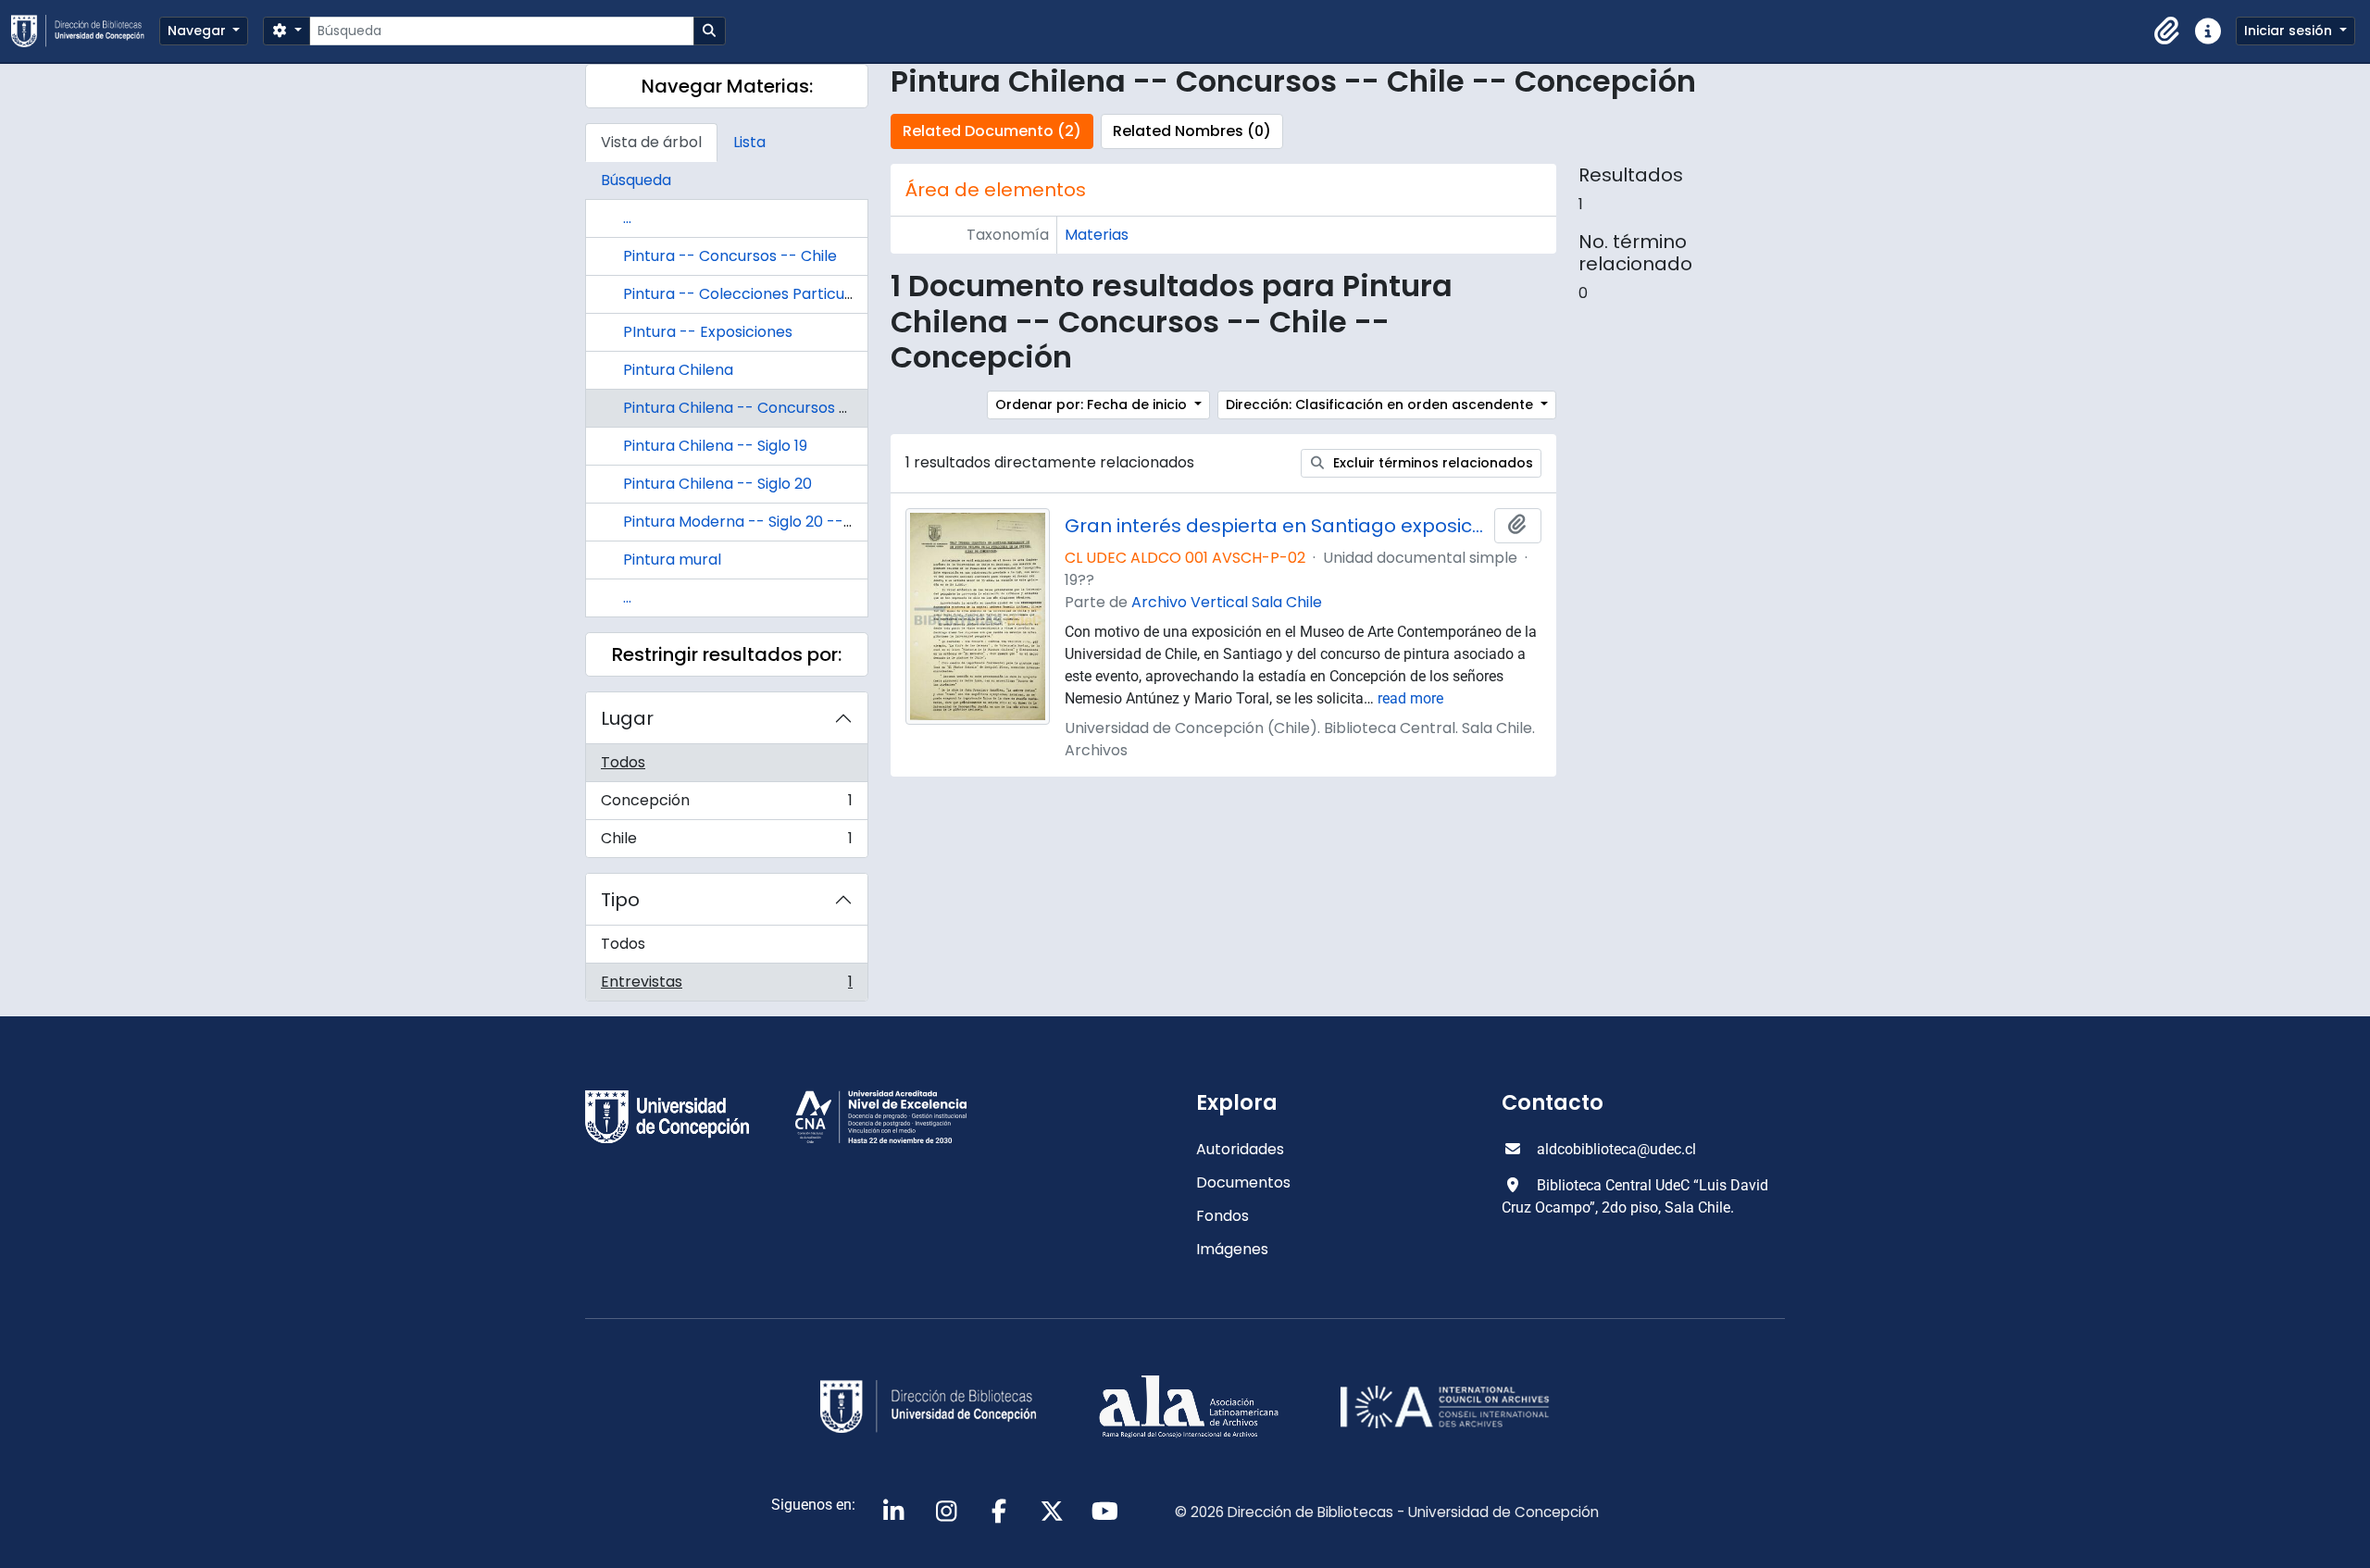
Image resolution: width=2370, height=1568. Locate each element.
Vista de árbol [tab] (651, 142)
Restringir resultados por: (727, 654)
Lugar (627, 718)
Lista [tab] (749, 142)
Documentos (1243, 1182)
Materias (1097, 235)
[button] (2167, 31)
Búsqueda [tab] (636, 180)
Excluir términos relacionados (1431, 463)
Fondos (1222, 1216)
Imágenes (1232, 1249)
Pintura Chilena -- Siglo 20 (717, 484)
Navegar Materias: (727, 86)
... (627, 218)
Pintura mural (672, 560)
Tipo (620, 900)
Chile (726, 842)
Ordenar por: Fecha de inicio (1093, 404)
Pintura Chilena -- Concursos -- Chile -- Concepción (816, 408)
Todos (623, 762)
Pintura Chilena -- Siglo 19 (715, 446)
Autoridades (1240, 1149)
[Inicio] (85, 31)
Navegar (199, 31)
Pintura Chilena (678, 370)
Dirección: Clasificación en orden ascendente (1381, 404)
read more (1410, 698)
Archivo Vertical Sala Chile (1227, 602)
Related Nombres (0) (1192, 131)
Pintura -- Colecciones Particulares (752, 294)
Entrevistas (726, 986)
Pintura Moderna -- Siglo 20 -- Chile (753, 522)
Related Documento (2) (992, 131)
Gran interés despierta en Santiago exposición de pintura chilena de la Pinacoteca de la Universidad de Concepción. (1276, 526)
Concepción (726, 805)
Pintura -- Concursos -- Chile (730, 256)
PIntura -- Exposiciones (708, 332)
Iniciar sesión (2290, 31)
